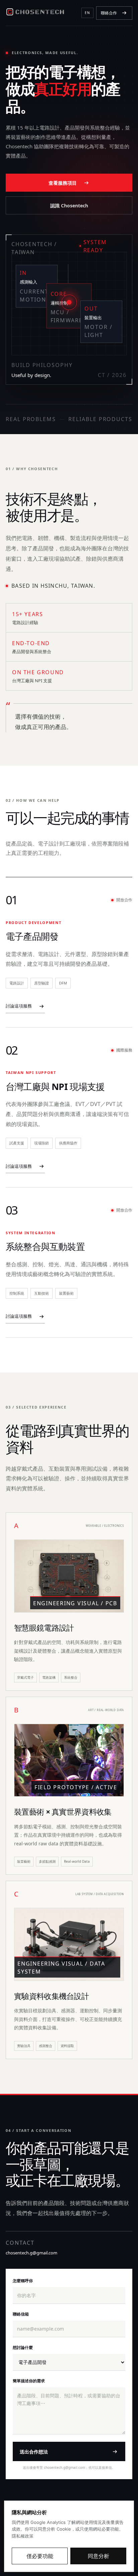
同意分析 (98, 2556)
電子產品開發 (32, 936)
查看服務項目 (63, 183)
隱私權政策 (23, 2536)
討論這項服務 (19, 1006)
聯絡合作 (109, 13)
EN (87, 13)
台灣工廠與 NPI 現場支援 (55, 1086)
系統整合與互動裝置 (45, 1246)
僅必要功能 (40, 2556)
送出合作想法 (34, 2452)
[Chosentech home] (35, 13)
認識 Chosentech (69, 206)
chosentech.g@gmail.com (31, 2253)
